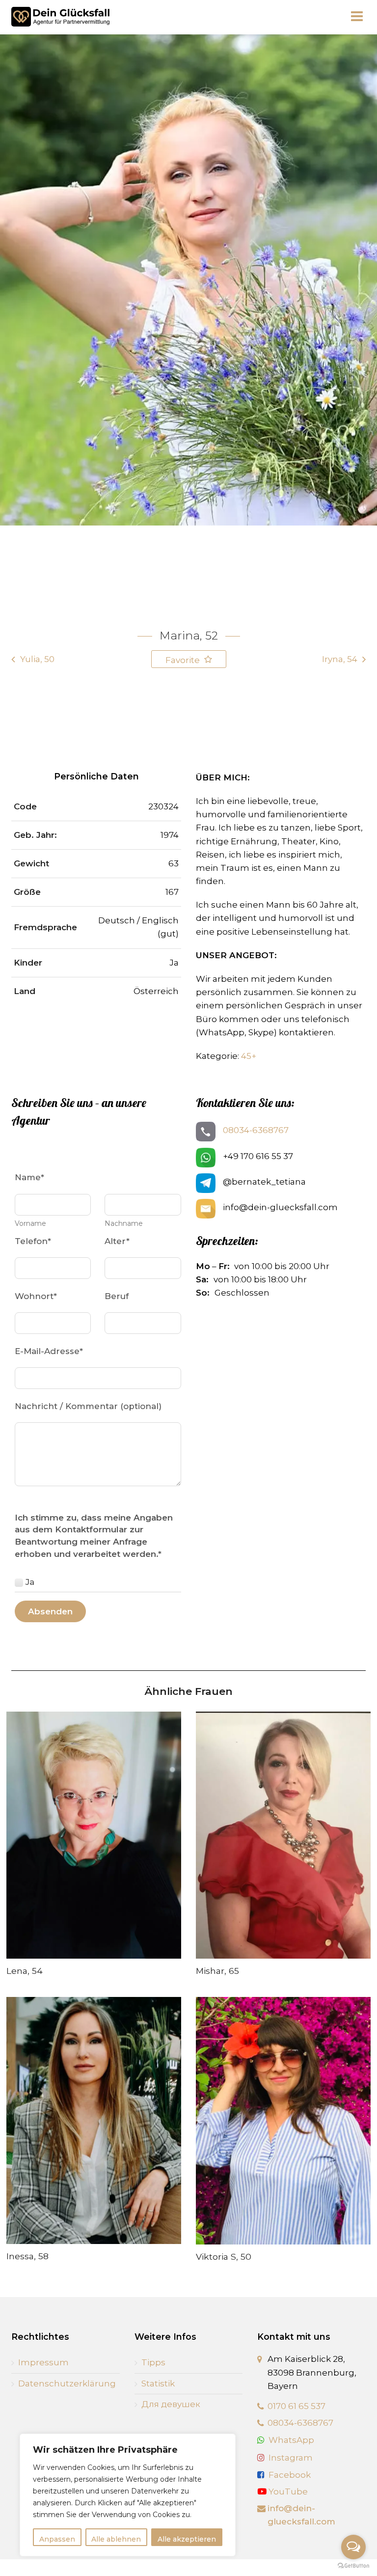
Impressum (43, 2362)
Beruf (117, 1296)
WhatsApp (291, 2440)
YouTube (287, 2492)
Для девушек (171, 2404)
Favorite (184, 660)
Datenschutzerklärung (67, 2383)
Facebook (290, 2475)
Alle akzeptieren (187, 2539)
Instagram (291, 2458)
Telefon (33, 1241)
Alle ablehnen (116, 2539)
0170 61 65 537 (296, 2406)
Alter (117, 1241)
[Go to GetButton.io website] (353, 2566)
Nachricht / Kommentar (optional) (88, 1406)
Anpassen (57, 2539)
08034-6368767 (256, 1130)
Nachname (124, 1223)
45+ (249, 1056)
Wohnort (36, 1296)
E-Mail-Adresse (49, 1351)
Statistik (158, 2383)
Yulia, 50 (37, 659)
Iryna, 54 (340, 659)
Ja (30, 1582)
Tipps (153, 2362)
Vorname (30, 1223)
